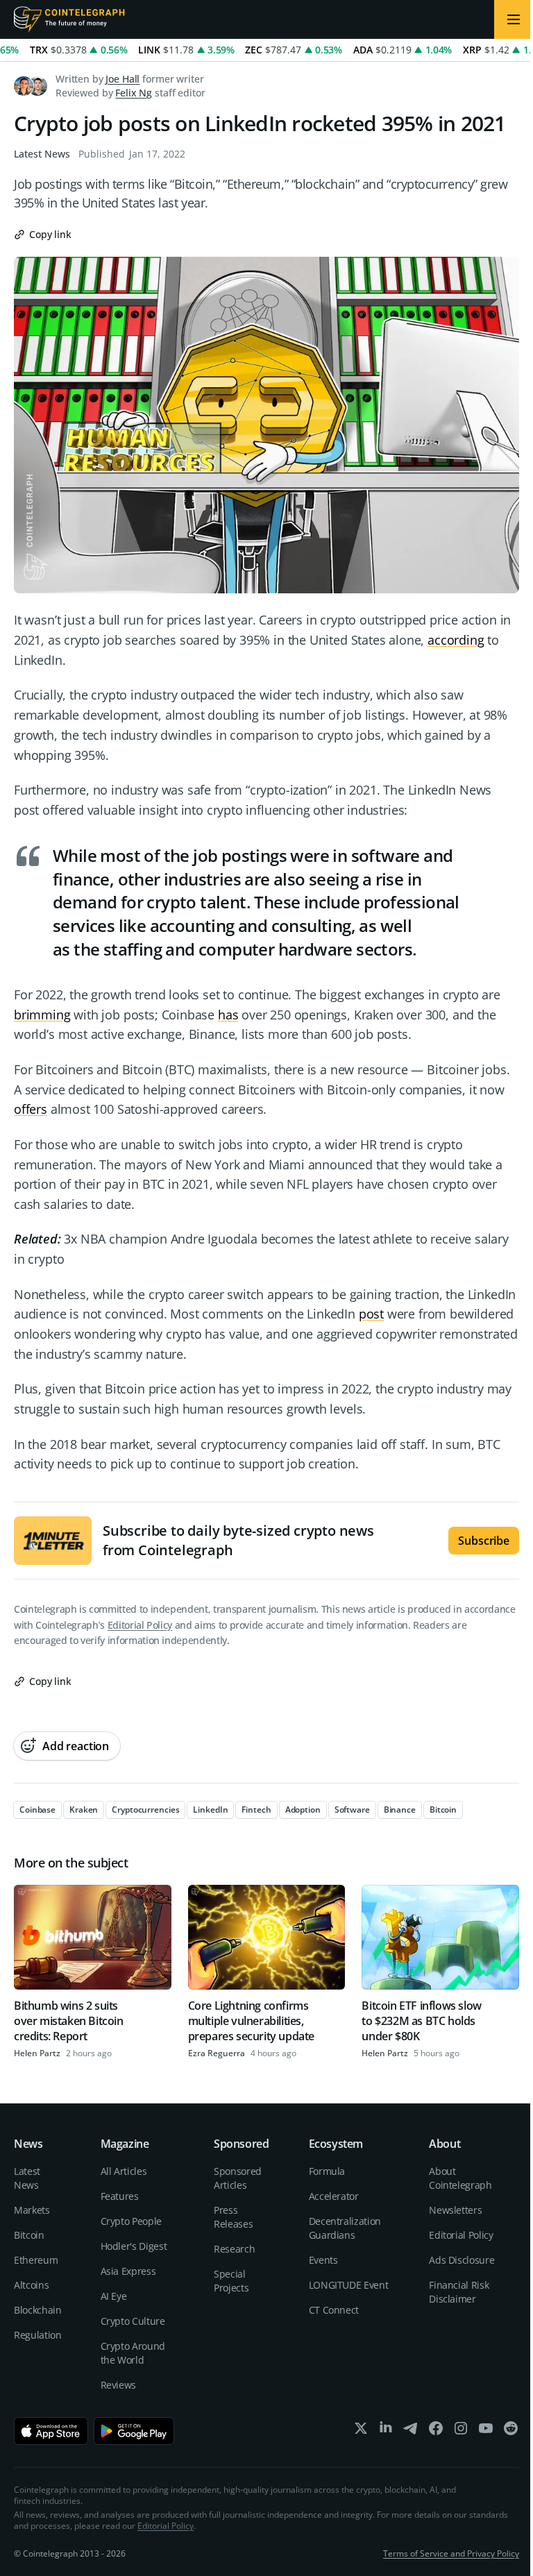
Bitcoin (29, 2235)
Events (323, 2260)
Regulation (38, 2335)
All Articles (124, 2171)
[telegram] (411, 2431)
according (456, 640)
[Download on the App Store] (51, 2431)
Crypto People (131, 2221)
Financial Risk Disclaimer (459, 2292)
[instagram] (461, 2431)
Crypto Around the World (133, 2353)
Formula (327, 2171)
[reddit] (511, 2431)
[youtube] (486, 2431)
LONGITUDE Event (349, 2285)
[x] (361, 2431)
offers (31, 1109)
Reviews (119, 2385)
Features (120, 2196)
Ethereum (36, 2260)
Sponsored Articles (238, 2178)
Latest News (42, 154)
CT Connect (334, 2310)
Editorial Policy (140, 1625)
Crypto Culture (133, 2321)
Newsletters (455, 2210)
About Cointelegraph (460, 2178)
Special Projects (231, 2281)
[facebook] (436, 2431)
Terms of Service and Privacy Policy (451, 2553)
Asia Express (128, 2271)
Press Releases (233, 2217)
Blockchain (38, 2310)
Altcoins (31, 2285)
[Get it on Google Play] (134, 2431)
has (228, 1015)
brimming (42, 1015)
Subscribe (484, 1541)
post (371, 1314)
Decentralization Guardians (345, 2228)
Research (234, 2249)
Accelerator (334, 2196)
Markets (32, 2210)
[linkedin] (386, 2431)
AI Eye (114, 2296)
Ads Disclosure (462, 2260)
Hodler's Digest (134, 2246)
